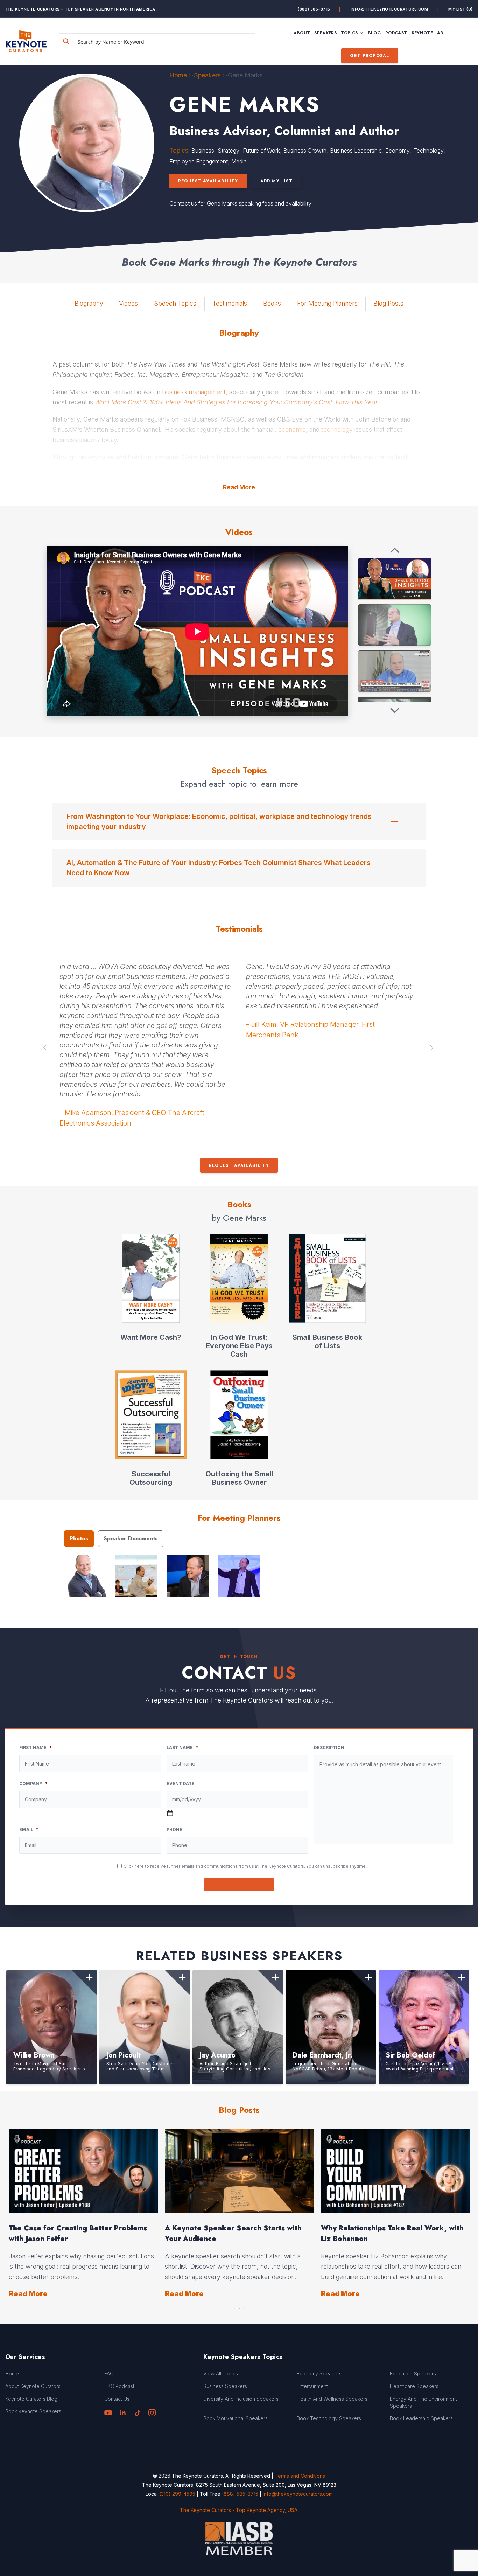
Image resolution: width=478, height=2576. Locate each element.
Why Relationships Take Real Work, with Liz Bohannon (80, 2233)
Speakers (207, 75)
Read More (239, 487)
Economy (398, 151)
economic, (293, 429)
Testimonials (230, 303)
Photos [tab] (79, 1538)
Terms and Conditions (300, 2476)
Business (203, 151)
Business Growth (305, 151)
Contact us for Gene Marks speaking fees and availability (240, 203)
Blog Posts (388, 303)
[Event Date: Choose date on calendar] (170, 1813)
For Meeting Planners (327, 303)
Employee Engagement (199, 161)
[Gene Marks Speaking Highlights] (395, 625)
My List (461, 9)
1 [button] (234, 2307)
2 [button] (239, 2307)
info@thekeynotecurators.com (389, 9)
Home (178, 75)
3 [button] (244, 2307)
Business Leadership (356, 151)
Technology (428, 151)
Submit (239, 1884)
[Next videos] (395, 710)
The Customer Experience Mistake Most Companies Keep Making (392, 2233)
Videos (128, 303)
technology (337, 429)
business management (194, 392)
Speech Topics (175, 303)
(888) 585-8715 (314, 9)
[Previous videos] (395, 551)
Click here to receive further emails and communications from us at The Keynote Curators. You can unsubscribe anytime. (245, 1866)
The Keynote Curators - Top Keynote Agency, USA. (239, 2510)
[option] (146, 1004)
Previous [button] (45, 1048)
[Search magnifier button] (66, 41)
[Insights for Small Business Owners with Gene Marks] (395, 579)
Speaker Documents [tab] (131, 1538)
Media (239, 161)
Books (272, 303)
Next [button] (433, 1048)
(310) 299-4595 (177, 2494)
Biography (89, 303)
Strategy (229, 151)
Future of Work (261, 151)
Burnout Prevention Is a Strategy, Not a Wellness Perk (234, 2233)
